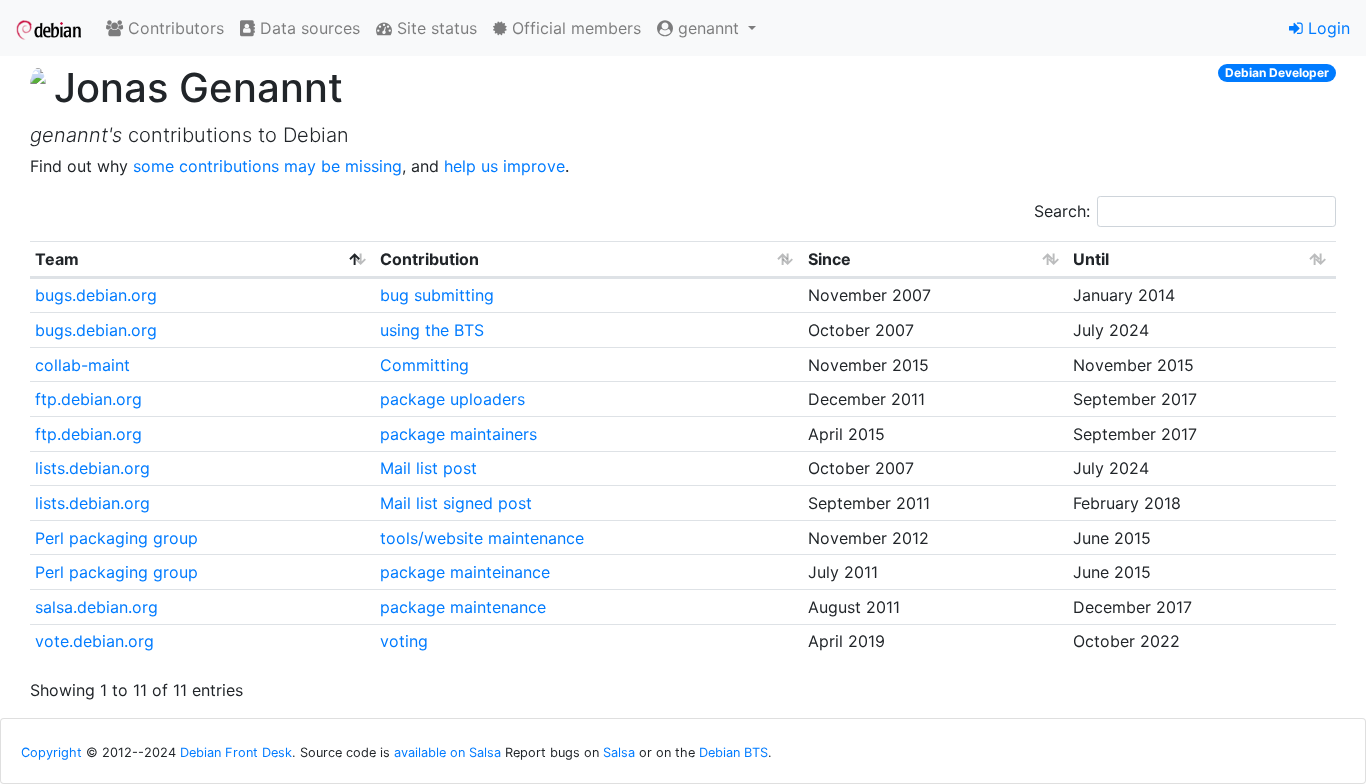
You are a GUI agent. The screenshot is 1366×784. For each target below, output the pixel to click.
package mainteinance (465, 572)
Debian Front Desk (236, 752)
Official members (574, 28)
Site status (434, 28)
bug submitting (437, 295)
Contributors (173, 28)
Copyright (51, 752)
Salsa (619, 752)
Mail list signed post (456, 503)
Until (1091, 259)
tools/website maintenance (482, 538)
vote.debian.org (94, 641)
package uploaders (452, 399)
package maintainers (458, 434)
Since (829, 259)
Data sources (307, 28)
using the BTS (432, 330)
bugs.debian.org (96, 295)
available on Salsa (447, 752)
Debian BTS (733, 752)
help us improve (504, 166)
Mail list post (428, 468)
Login (1326, 28)
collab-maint (82, 365)
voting (404, 641)
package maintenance (463, 607)
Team (57, 259)
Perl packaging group (116, 538)
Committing (424, 365)
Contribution (429, 259)
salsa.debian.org (96, 607)
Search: (1062, 211)
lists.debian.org (92, 468)
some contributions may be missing (267, 166)
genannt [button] (708, 28)
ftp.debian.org (88, 399)
